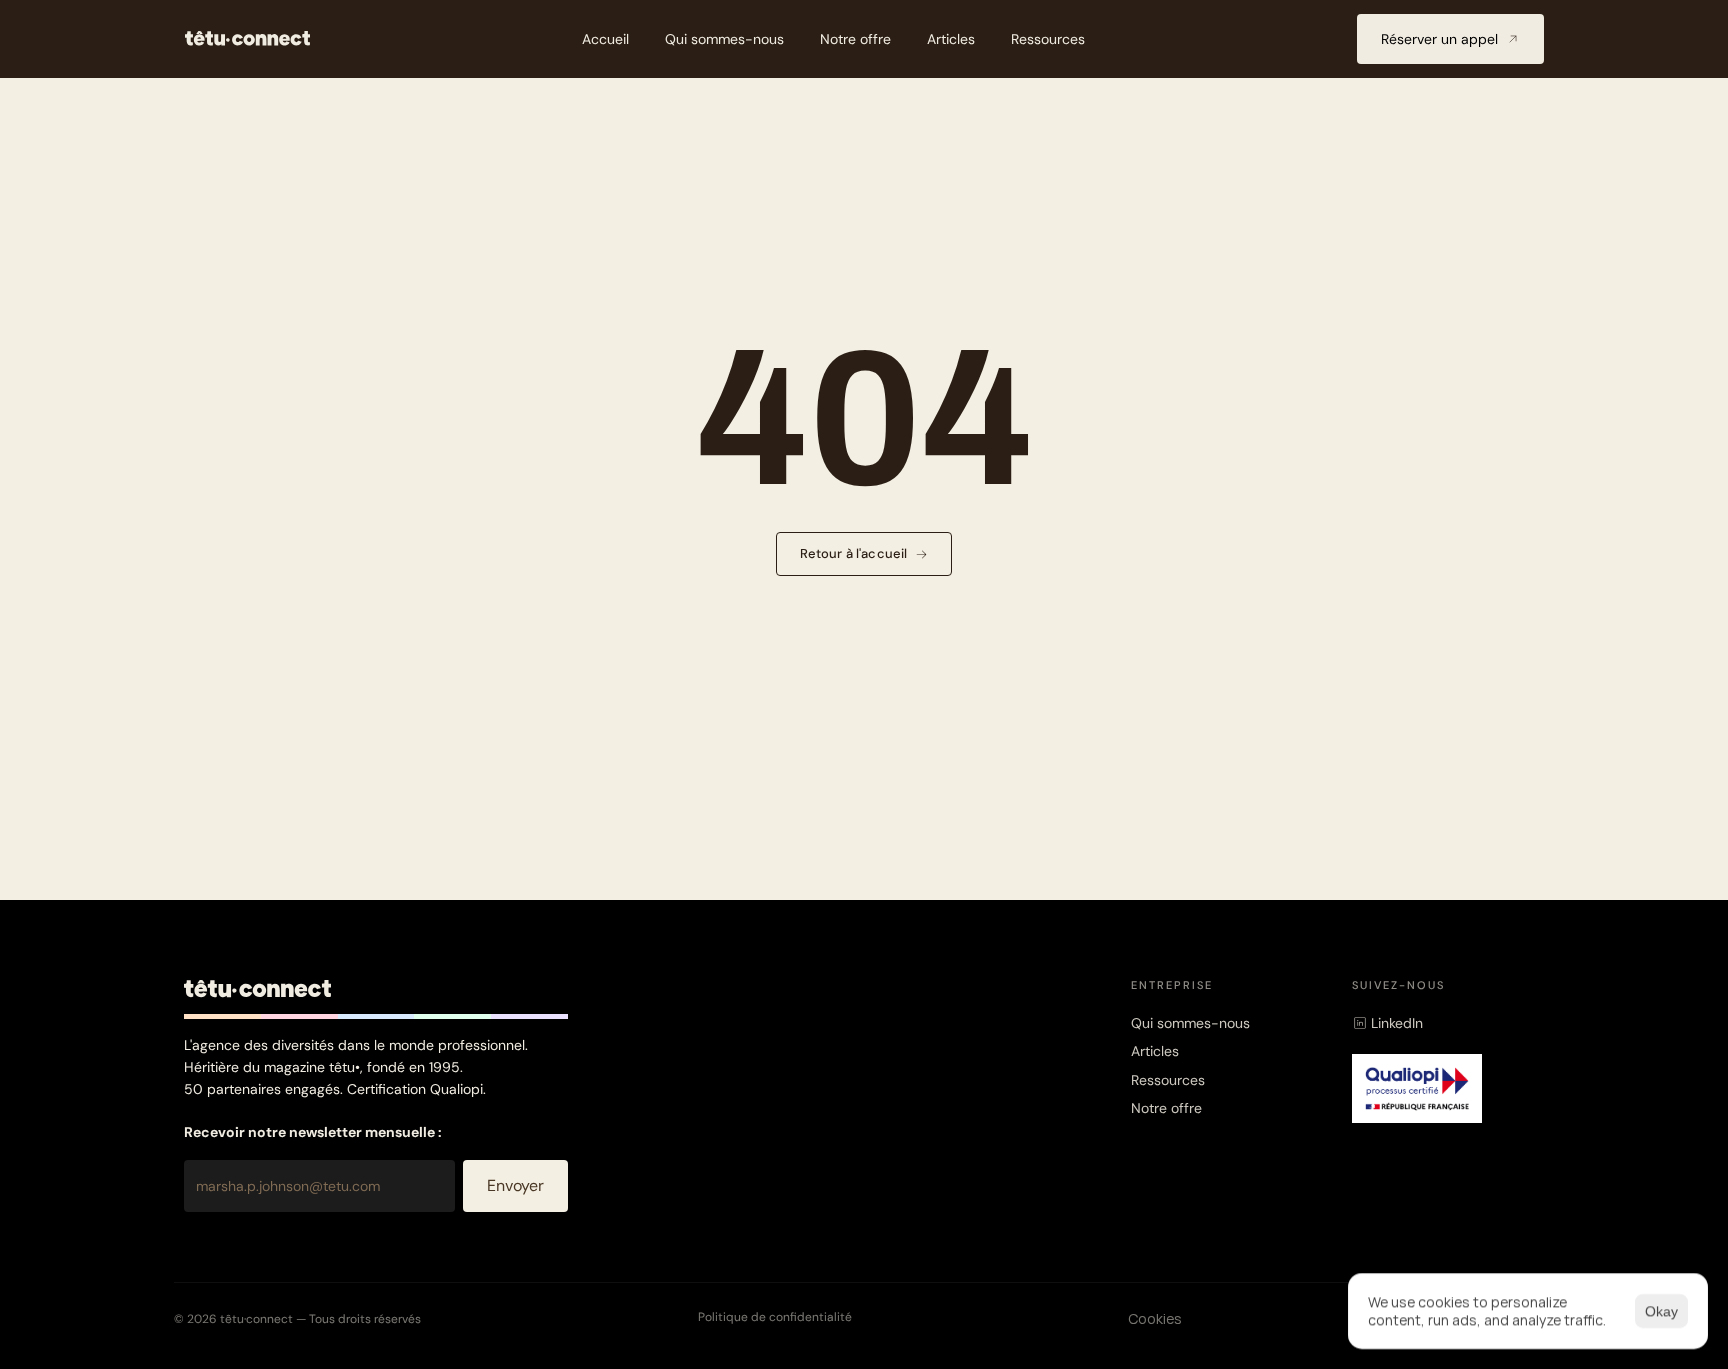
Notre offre (1166, 1108)
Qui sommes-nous (1190, 1023)
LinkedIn (1397, 1023)
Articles (1155, 1051)
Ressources (1168, 1080)
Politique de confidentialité (775, 1317)
